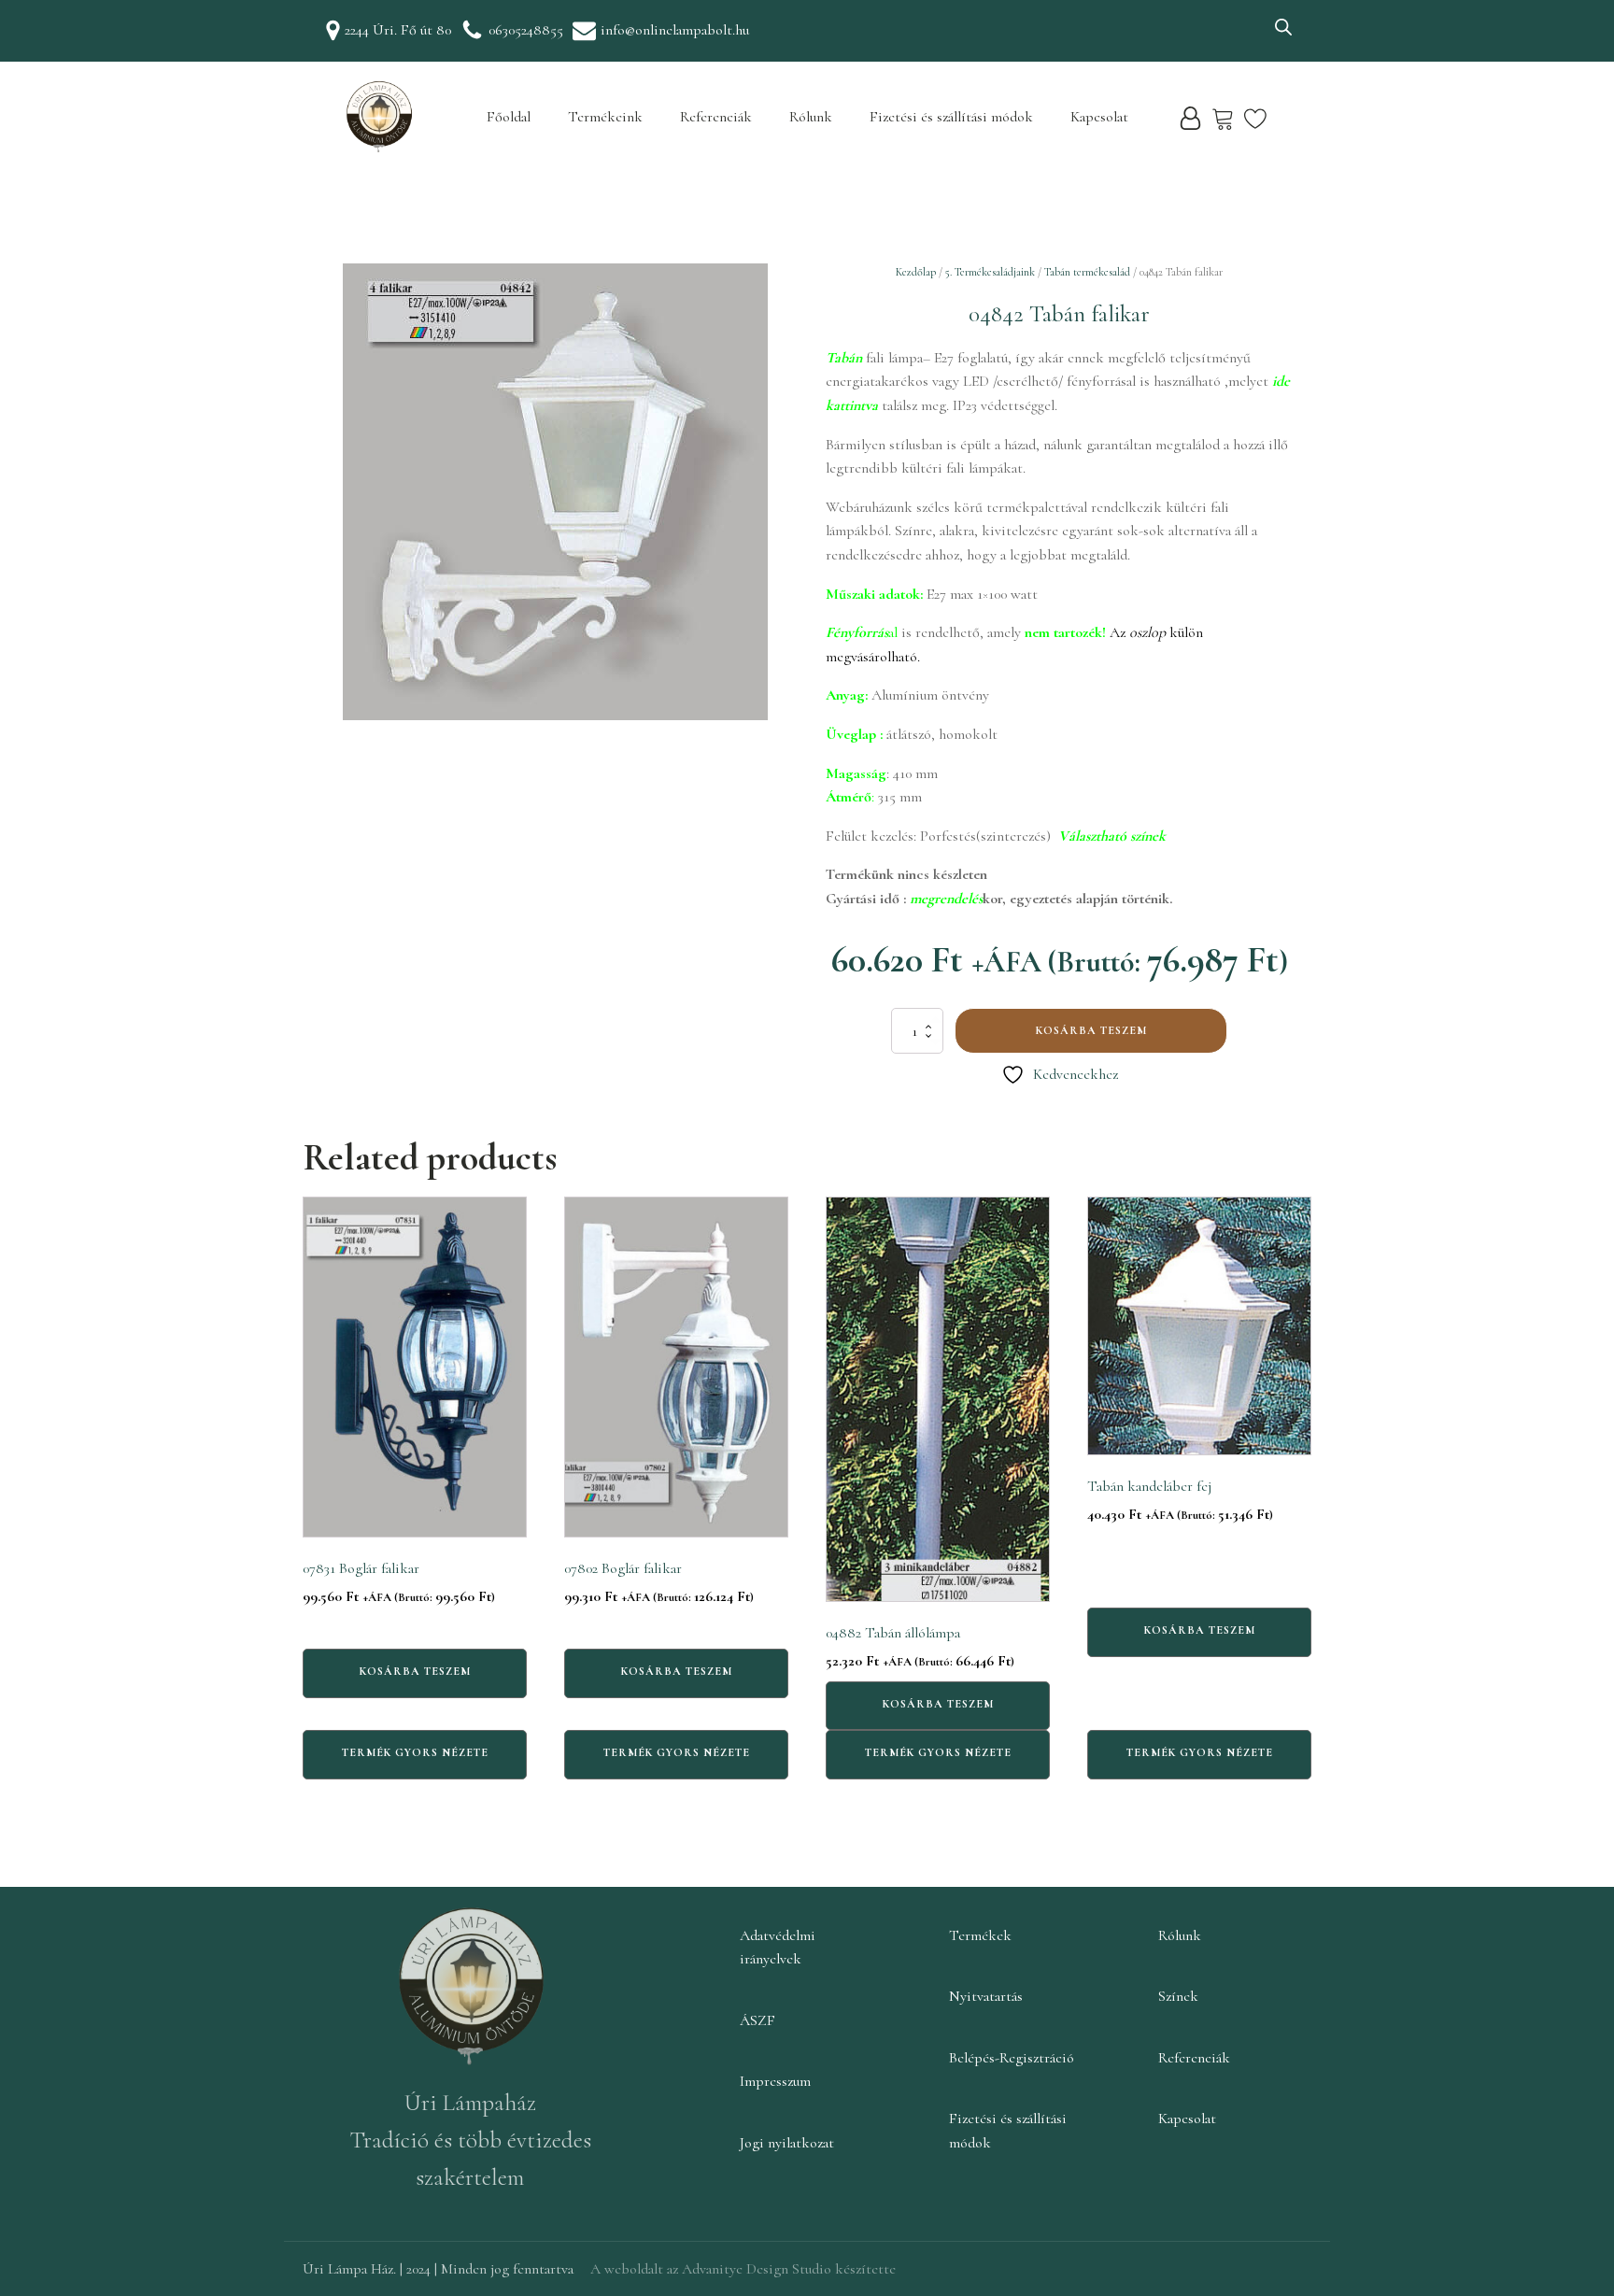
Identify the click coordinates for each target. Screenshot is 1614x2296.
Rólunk (811, 117)
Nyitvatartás (986, 1996)
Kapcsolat (1099, 117)
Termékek (980, 1935)
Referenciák (716, 117)
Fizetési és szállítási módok (951, 117)
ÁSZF (757, 2020)
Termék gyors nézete (415, 1752)
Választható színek (1112, 836)
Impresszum (775, 2081)
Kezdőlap (916, 272)
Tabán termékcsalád (1087, 272)
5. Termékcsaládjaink (990, 272)
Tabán (844, 358)
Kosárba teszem (1091, 1030)
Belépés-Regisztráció (1012, 2058)
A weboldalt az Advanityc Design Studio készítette (743, 2269)
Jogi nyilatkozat (787, 2143)
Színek (1178, 1996)
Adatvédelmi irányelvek (778, 1948)
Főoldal (509, 117)
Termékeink (605, 117)
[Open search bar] (1283, 27)
